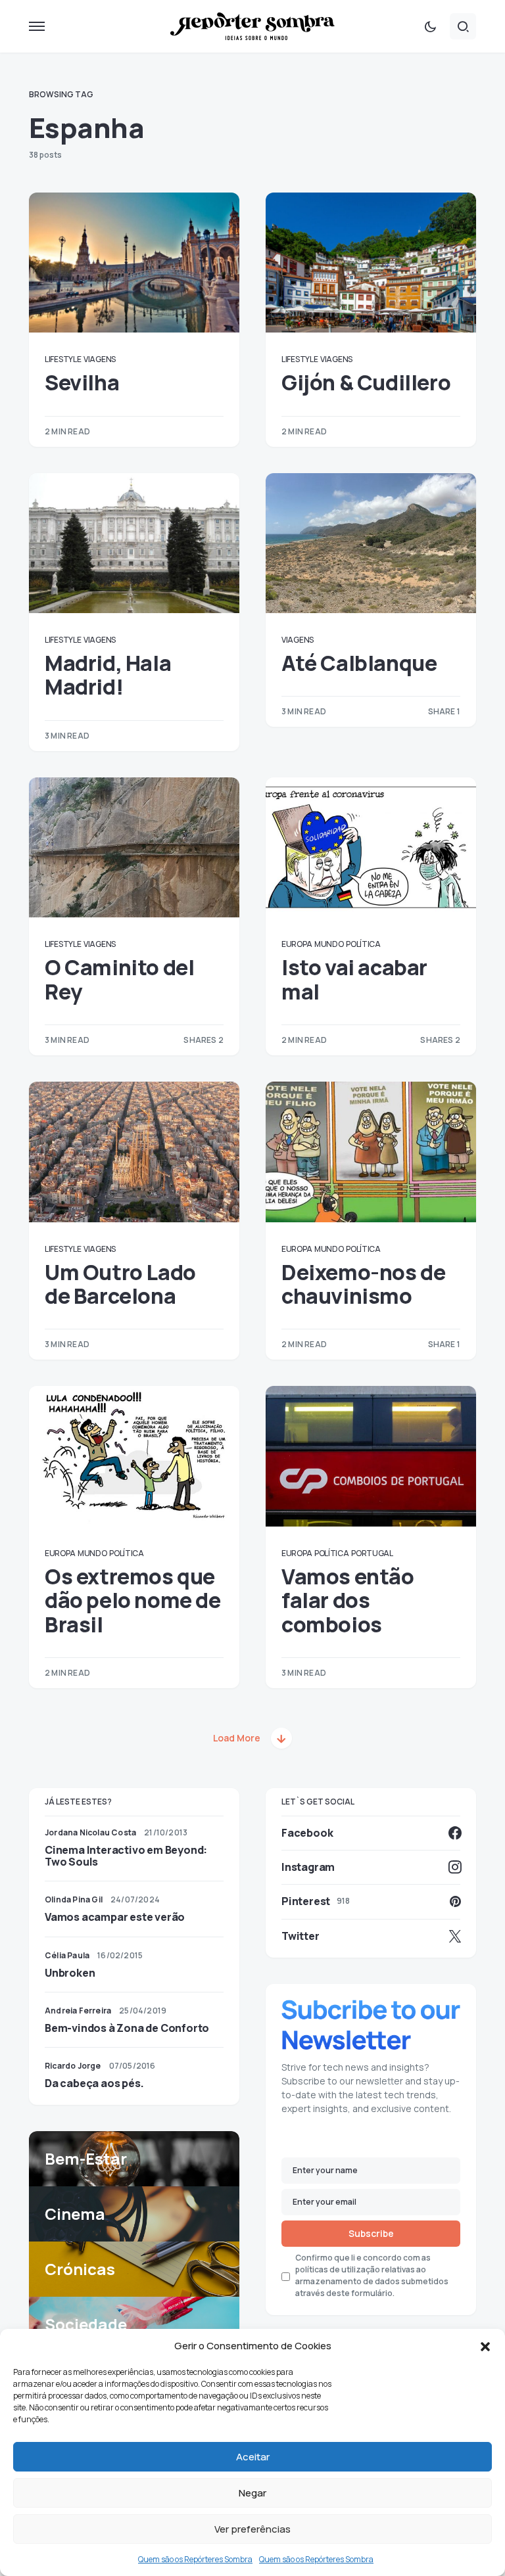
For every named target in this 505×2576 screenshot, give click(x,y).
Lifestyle (63, 359)
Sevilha (82, 382)
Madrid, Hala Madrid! (108, 675)
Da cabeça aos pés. (94, 2083)
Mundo (329, 944)
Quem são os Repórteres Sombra (195, 2559)
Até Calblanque (359, 663)
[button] (485, 2346)
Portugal (372, 1553)
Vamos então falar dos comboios (348, 1600)
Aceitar (253, 2457)
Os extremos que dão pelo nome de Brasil (133, 1600)
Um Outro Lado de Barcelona (120, 1284)
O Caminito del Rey (119, 979)
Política (363, 944)
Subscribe (371, 2233)
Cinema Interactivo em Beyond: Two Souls (126, 1856)
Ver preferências (252, 2529)
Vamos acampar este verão (115, 1917)
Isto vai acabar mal (354, 979)
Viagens (100, 359)
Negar (252, 2493)
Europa (297, 944)
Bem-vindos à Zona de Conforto (127, 2028)
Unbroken (70, 1973)
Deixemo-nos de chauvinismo (363, 1284)
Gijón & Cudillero (366, 382)
